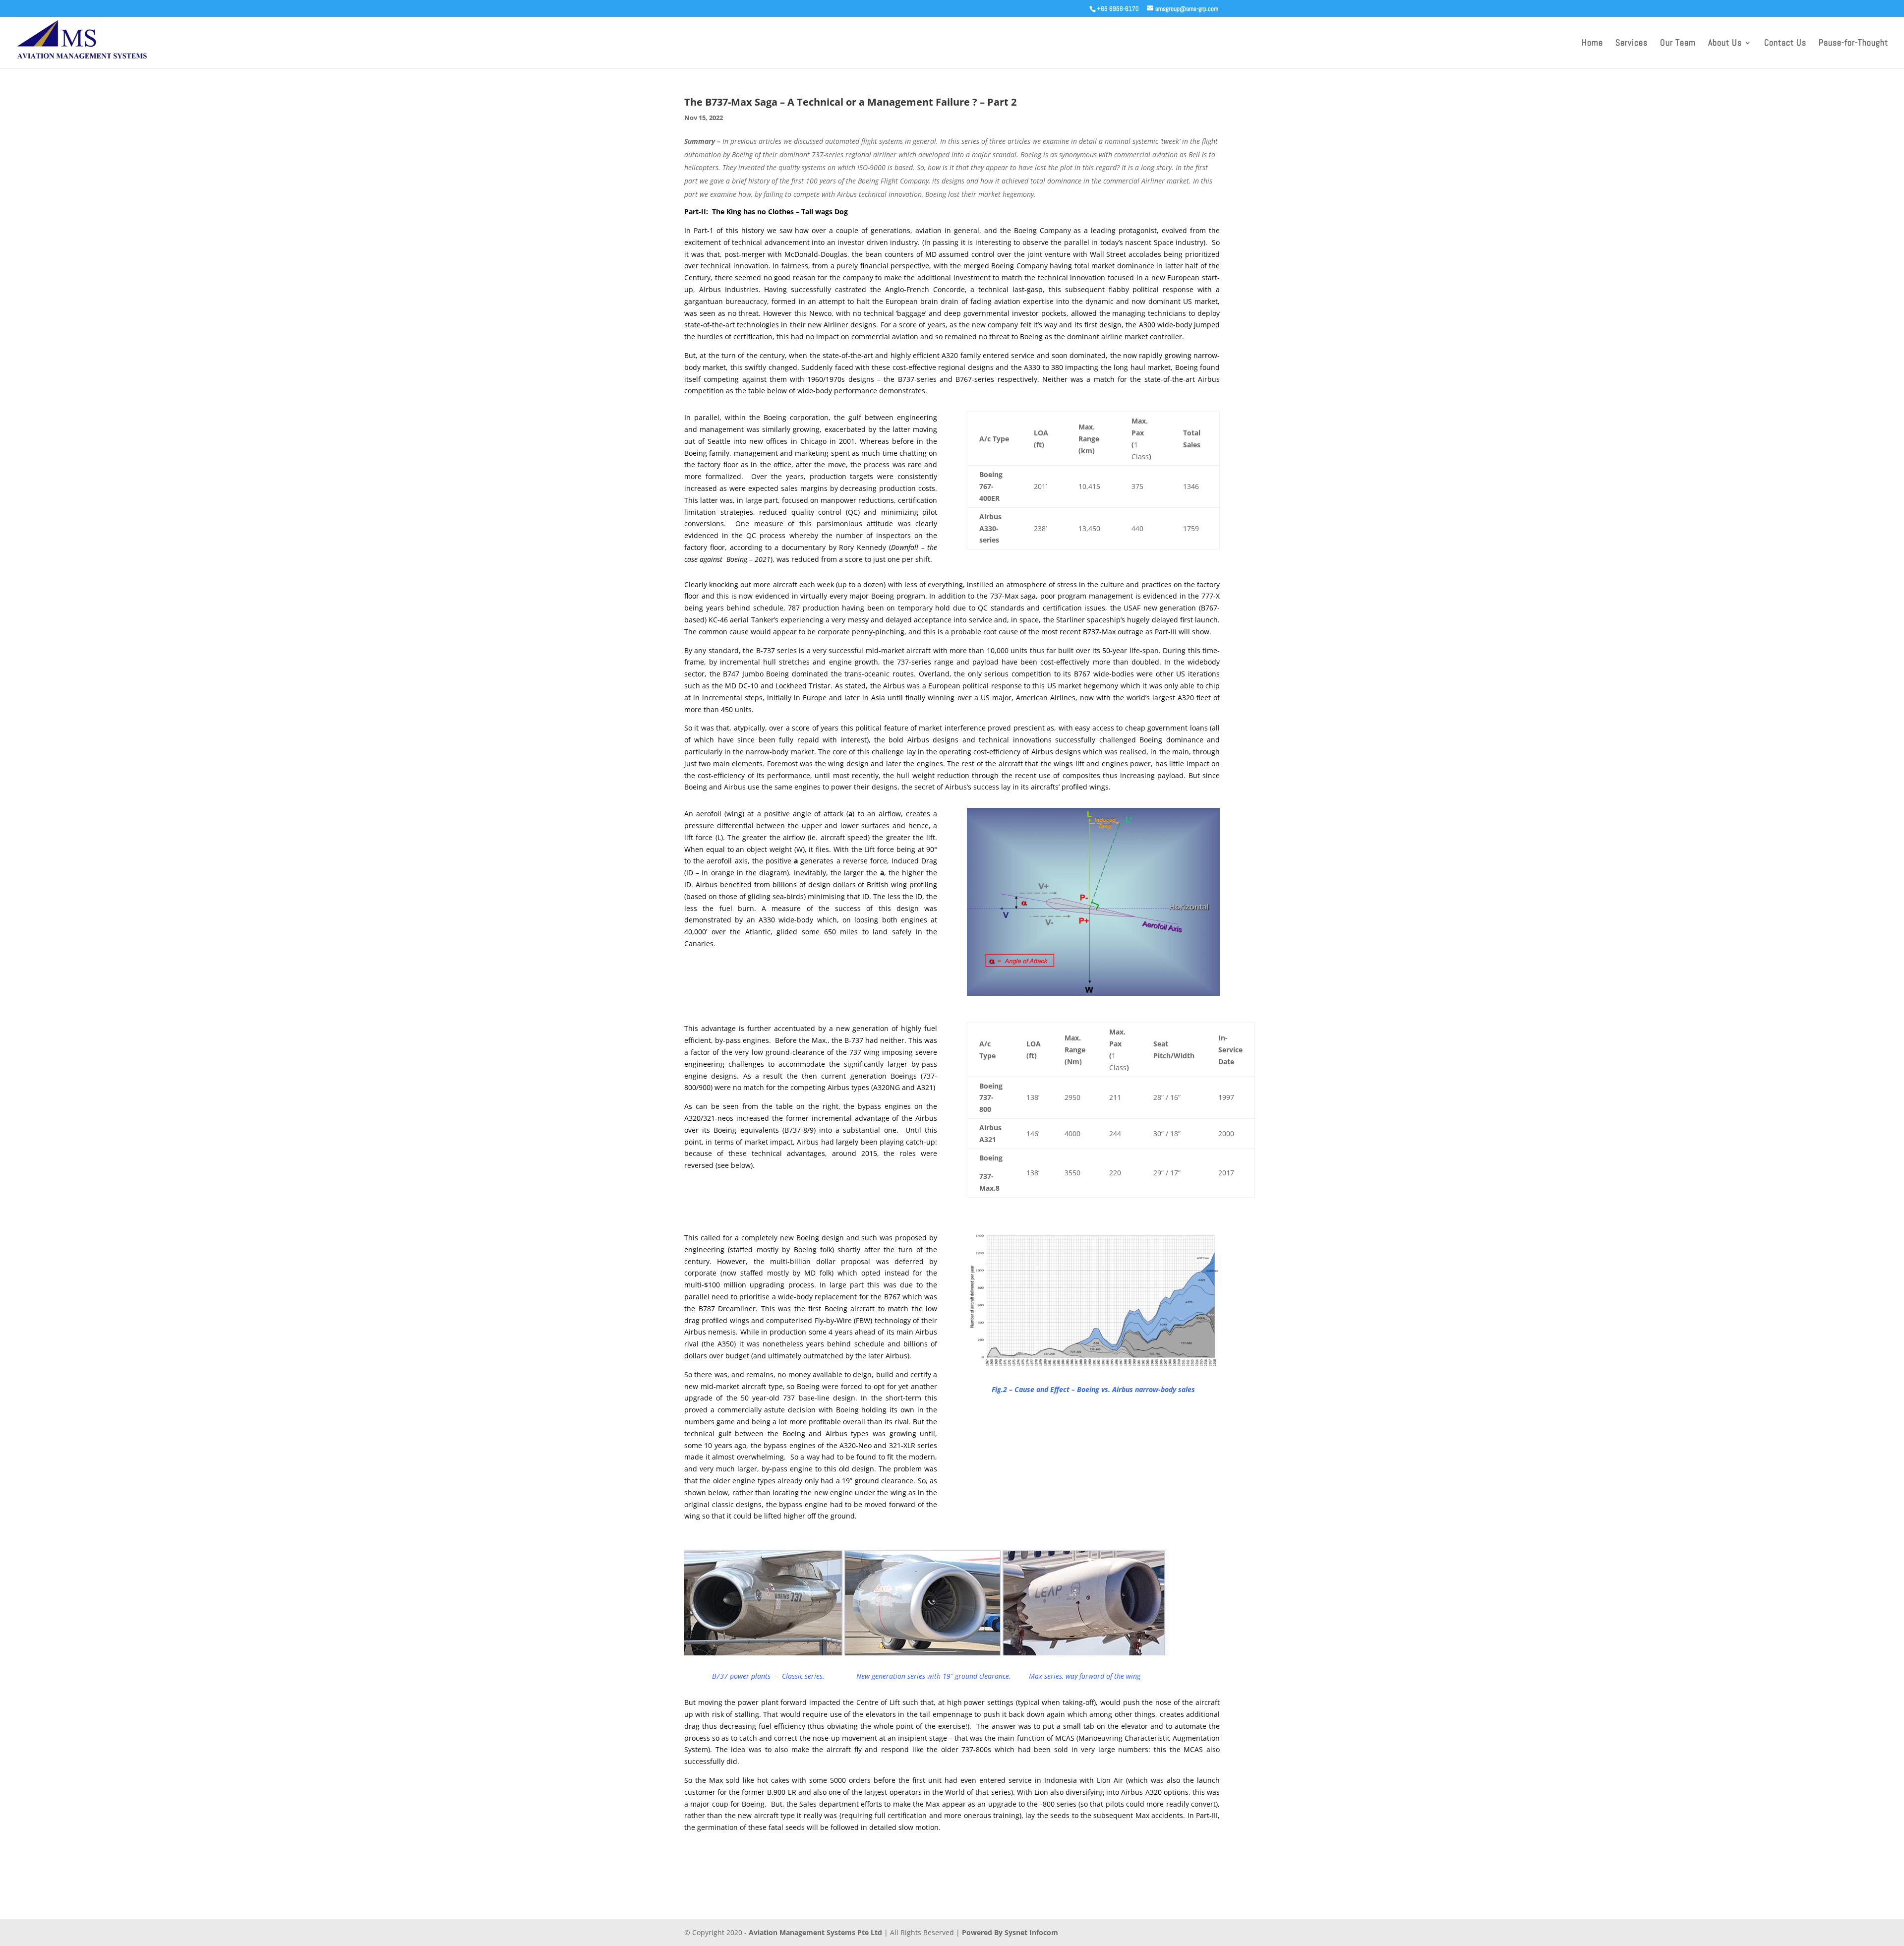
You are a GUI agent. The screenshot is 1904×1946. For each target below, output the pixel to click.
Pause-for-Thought (1853, 44)
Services (1632, 44)
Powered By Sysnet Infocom (1010, 1932)
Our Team (1678, 44)
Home (1592, 44)
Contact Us (1785, 44)
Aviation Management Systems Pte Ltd (815, 1932)
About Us (1725, 44)
